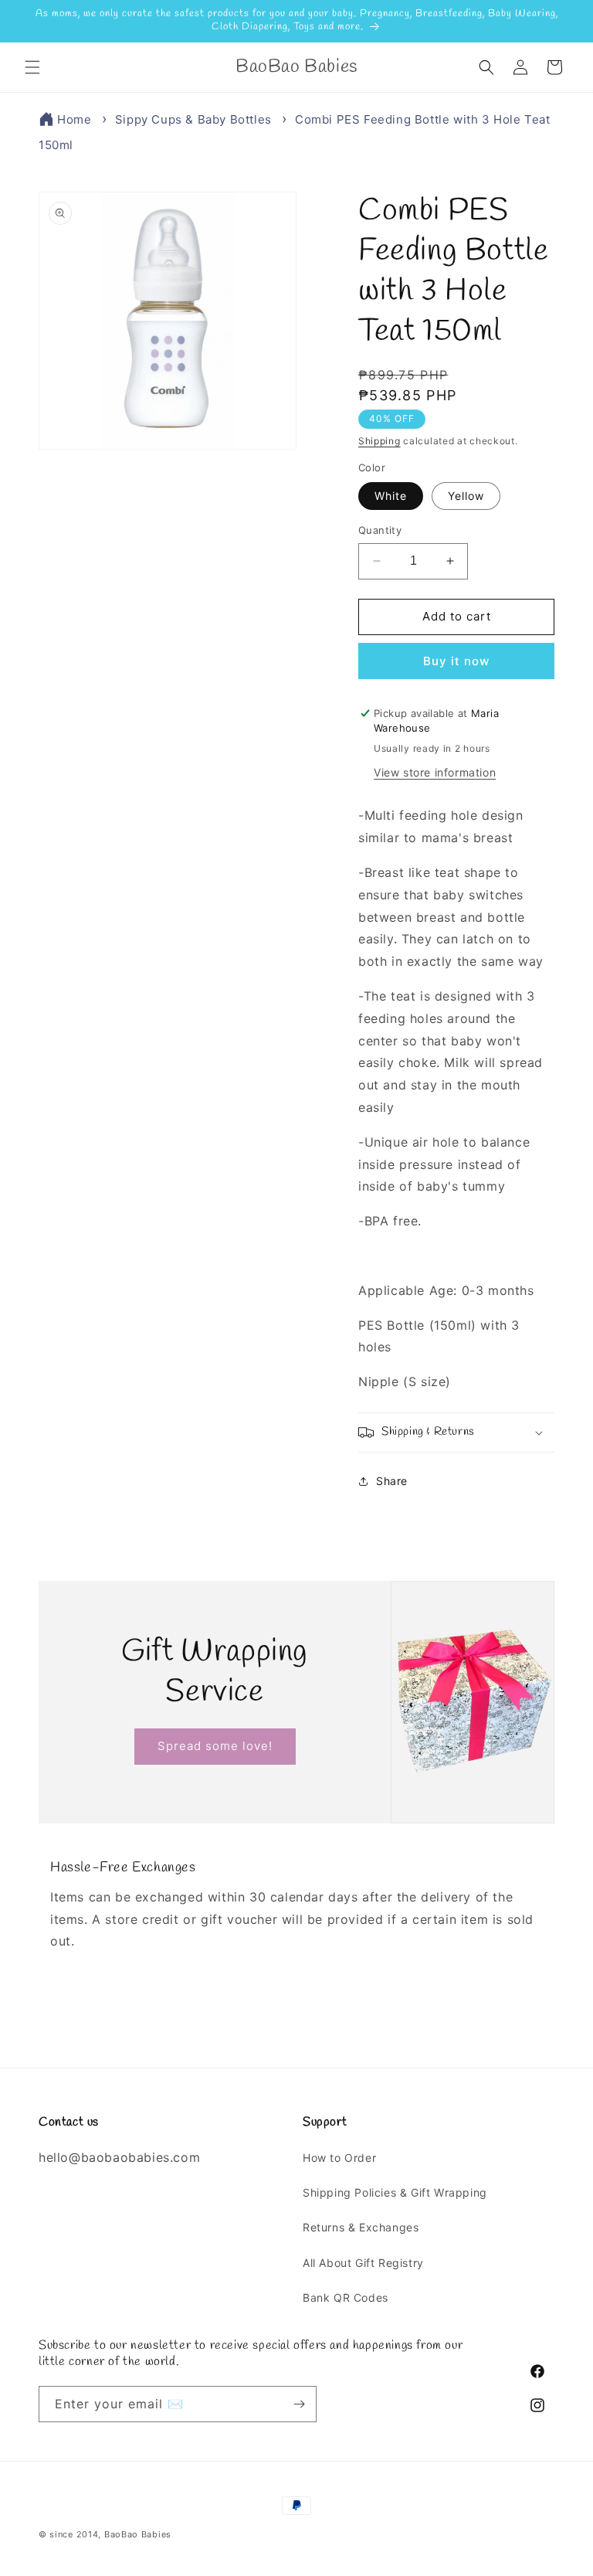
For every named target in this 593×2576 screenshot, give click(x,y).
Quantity (380, 530)
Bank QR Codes (346, 2297)
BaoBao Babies (138, 2534)
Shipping (380, 441)
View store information (435, 772)
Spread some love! (215, 1746)
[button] (32, 67)
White (391, 496)
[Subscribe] (299, 2404)
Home (74, 119)
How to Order (339, 2158)
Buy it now (456, 661)
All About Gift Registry (363, 2263)
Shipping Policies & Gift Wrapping (395, 2192)
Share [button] (392, 1481)
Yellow (466, 496)
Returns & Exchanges (361, 2227)
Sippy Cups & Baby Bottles (193, 119)
